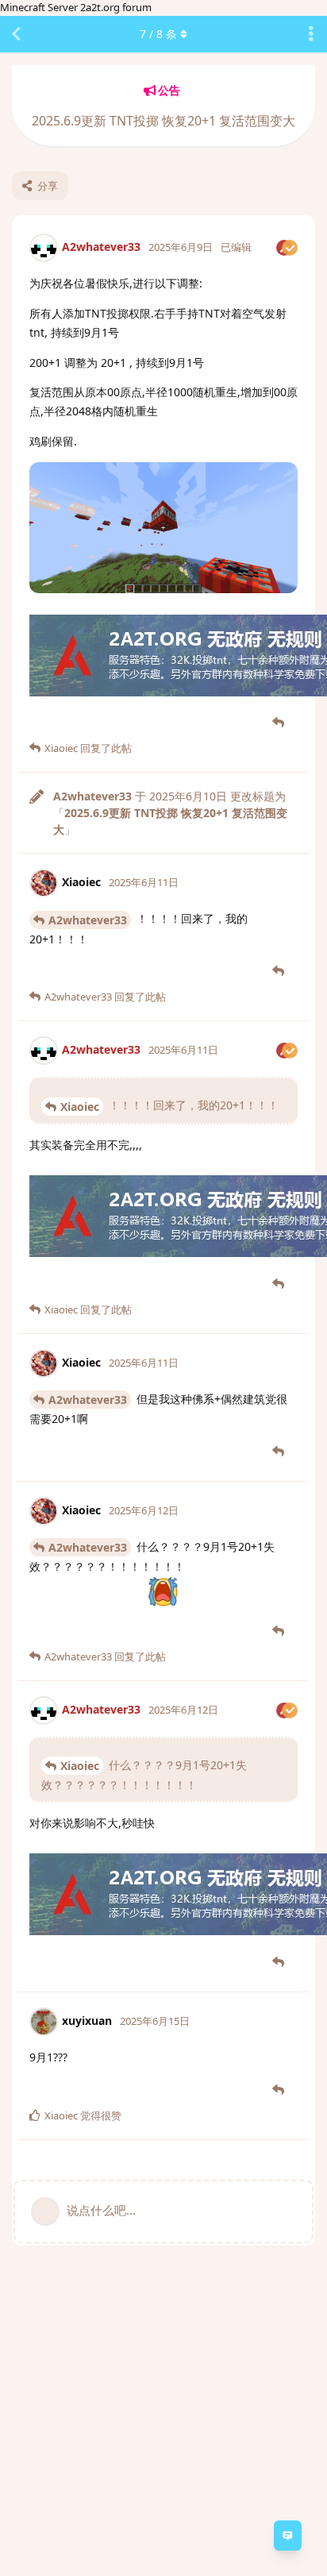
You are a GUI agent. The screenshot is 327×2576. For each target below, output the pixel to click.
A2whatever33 (88, 920)
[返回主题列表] (16, 34)
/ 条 (158, 34)
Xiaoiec (80, 1107)
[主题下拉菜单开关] (311, 34)
